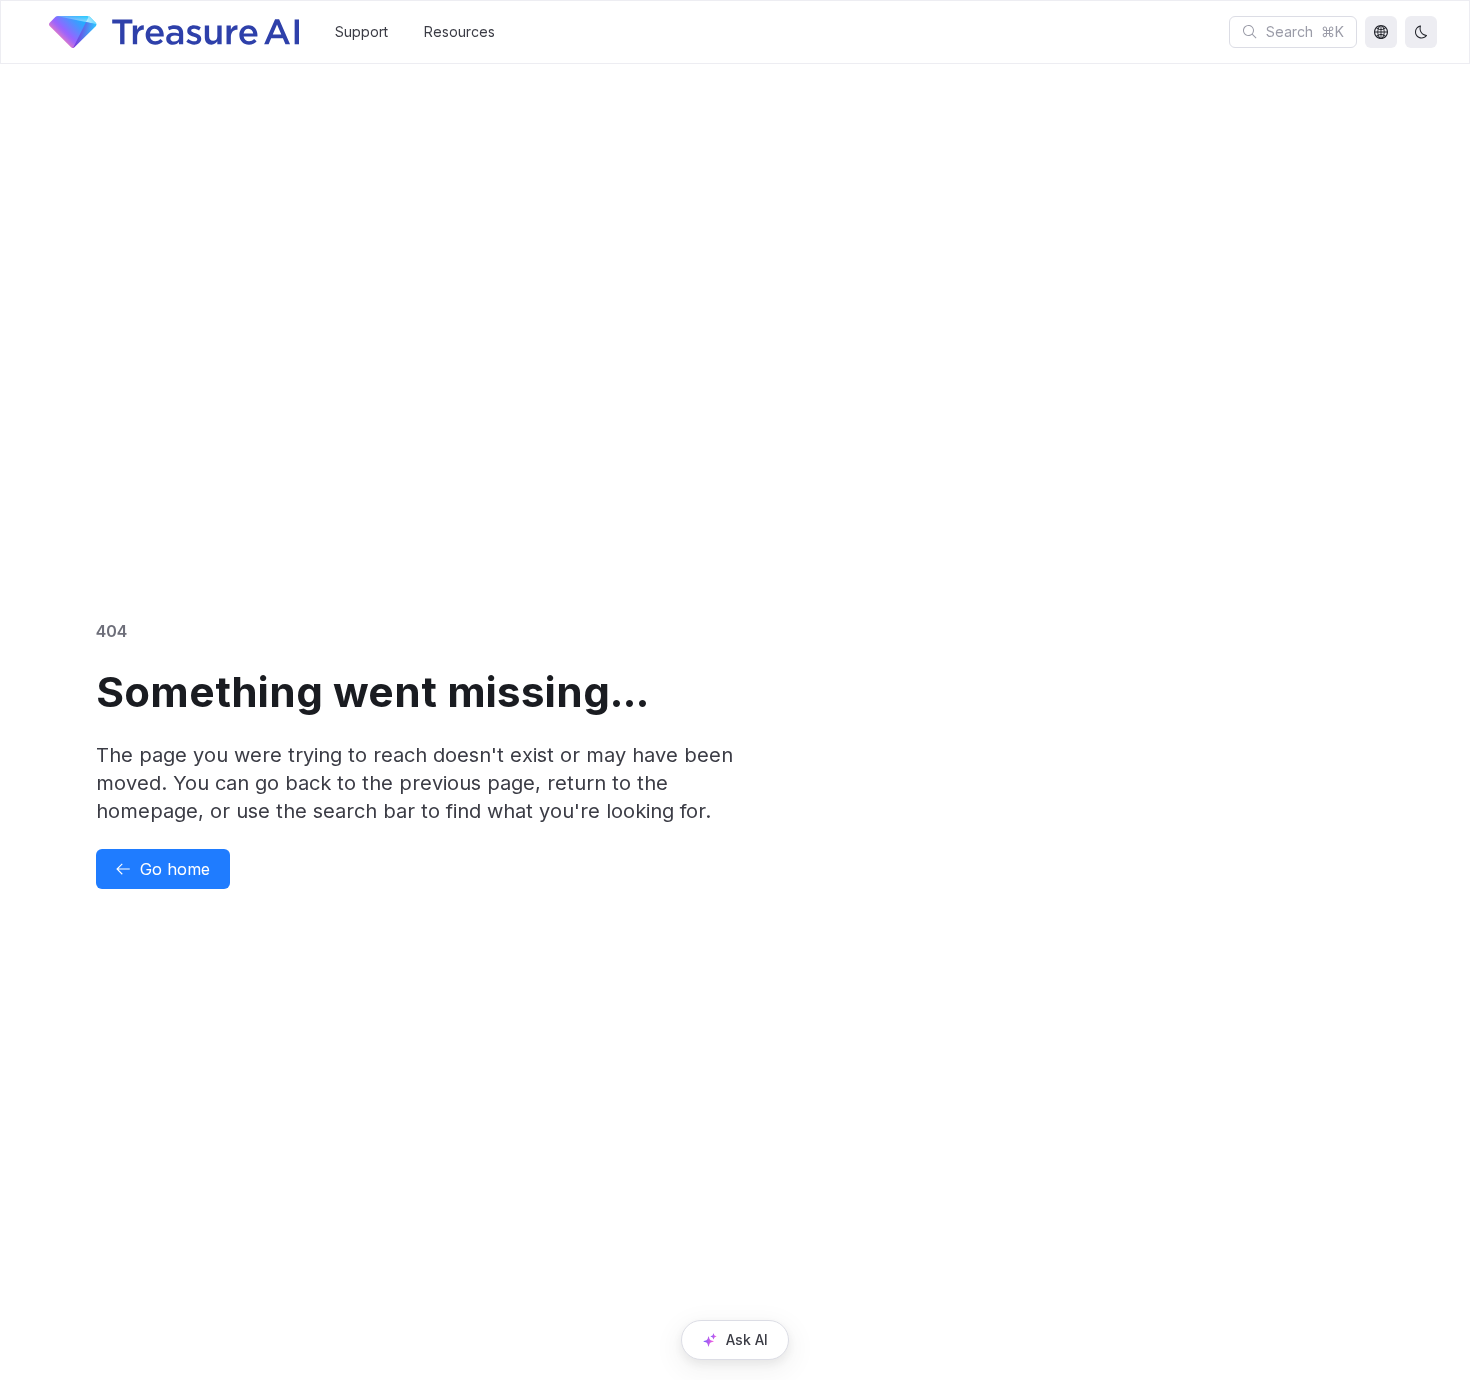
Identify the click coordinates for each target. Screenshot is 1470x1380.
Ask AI (747, 1339)
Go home (175, 869)
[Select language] (1381, 32)
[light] (1421, 32)
